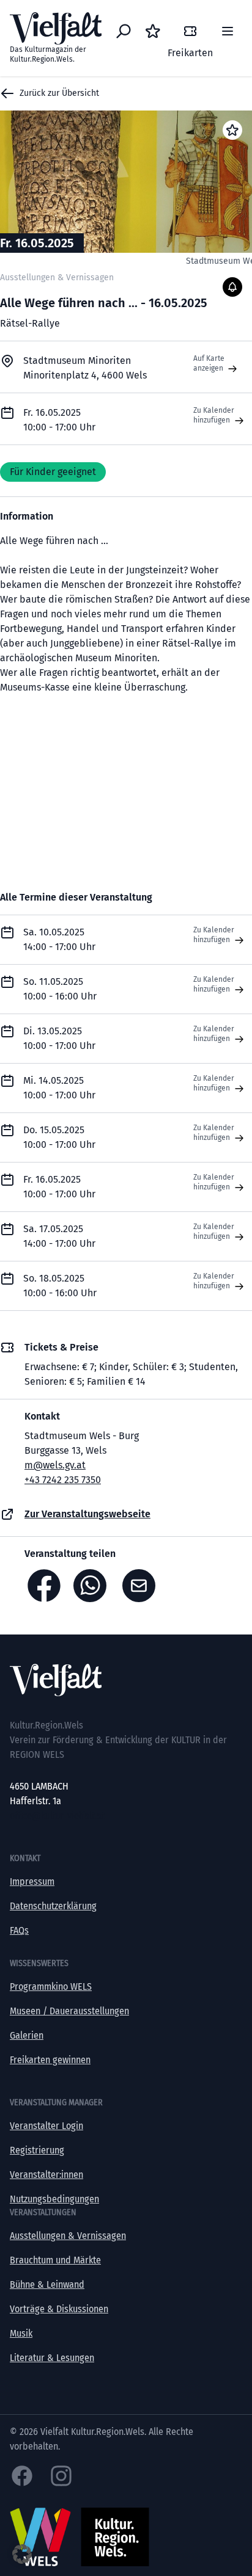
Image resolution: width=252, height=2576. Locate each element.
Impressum (32, 1881)
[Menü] (228, 31)
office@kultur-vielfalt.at (57, 1816)
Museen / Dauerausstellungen (69, 2011)
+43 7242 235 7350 (63, 1480)
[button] (22, 2554)
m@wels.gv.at (55, 1465)
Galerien (27, 2035)
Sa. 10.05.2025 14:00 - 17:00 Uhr (59, 939)
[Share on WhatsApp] (93, 1586)
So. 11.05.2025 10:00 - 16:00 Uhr (60, 989)
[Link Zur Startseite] (126, 1680)
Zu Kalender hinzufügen (214, 415)
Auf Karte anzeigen (209, 363)
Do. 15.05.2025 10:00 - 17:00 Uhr (59, 1137)
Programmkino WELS (51, 1986)
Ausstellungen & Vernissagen (68, 2236)
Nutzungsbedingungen (54, 2199)
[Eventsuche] (124, 31)
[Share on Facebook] (44, 1586)
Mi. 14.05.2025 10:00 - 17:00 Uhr (59, 1088)
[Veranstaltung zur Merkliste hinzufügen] (232, 130)
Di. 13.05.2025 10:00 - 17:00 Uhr (59, 1038)
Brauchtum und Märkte (55, 2260)
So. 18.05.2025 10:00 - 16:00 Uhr (60, 1286)
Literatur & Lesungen (52, 2358)
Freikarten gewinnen (50, 2060)
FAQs (19, 1930)
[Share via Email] (142, 1586)
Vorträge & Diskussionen (59, 2309)
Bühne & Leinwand (47, 2284)
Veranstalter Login (46, 2126)
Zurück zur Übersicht (59, 93)
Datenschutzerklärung (53, 1906)
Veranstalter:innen (46, 2175)
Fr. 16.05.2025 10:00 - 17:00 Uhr (59, 1187)
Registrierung (37, 2150)
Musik (21, 2333)
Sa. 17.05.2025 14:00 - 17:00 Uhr (59, 1236)
